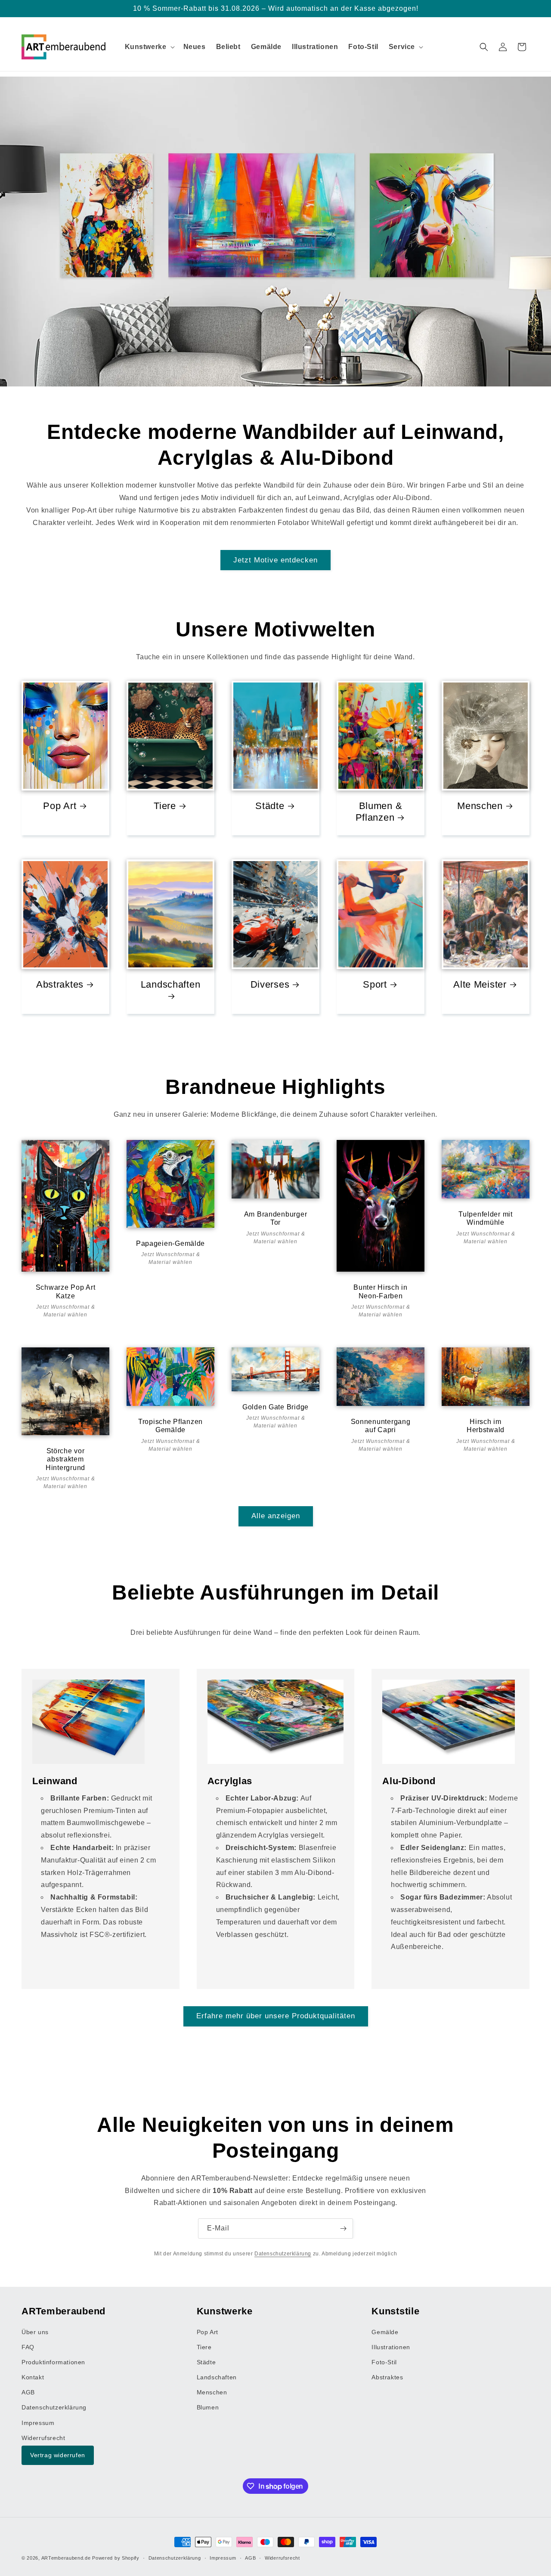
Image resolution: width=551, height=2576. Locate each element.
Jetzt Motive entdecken (275, 560)
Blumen (208, 2408)
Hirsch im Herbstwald (486, 1426)
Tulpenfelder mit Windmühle (486, 1218)
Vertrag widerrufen (58, 2456)
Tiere (165, 806)
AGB (28, 2393)
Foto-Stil (384, 2362)
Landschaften (171, 984)
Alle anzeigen (276, 1516)
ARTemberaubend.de (66, 2558)
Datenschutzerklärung (283, 2253)
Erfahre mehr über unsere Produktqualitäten (276, 2016)
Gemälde (385, 2332)
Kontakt (33, 2378)
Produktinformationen (53, 2362)
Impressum (38, 2423)
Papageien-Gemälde (170, 1243)
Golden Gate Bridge (275, 1407)
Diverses (270, 984)
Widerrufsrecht (43, 2438)
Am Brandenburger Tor (276, 1218)
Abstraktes (60, 984)
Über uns (35, 2332)
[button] (149, 47)
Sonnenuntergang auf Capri (381, 1426)
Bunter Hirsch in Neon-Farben (381, 1291)
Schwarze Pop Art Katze (66, 1291)
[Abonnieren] (343, 2229)
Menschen (480, 806)
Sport (375, 984)
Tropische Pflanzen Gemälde (170, 1426)
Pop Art (60, 806)
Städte (270, 806)
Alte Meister (480, 984)
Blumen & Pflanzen (379, 812)
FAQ (28, 2347)
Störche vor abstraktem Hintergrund (65, 1459)
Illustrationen (391, 2347)
